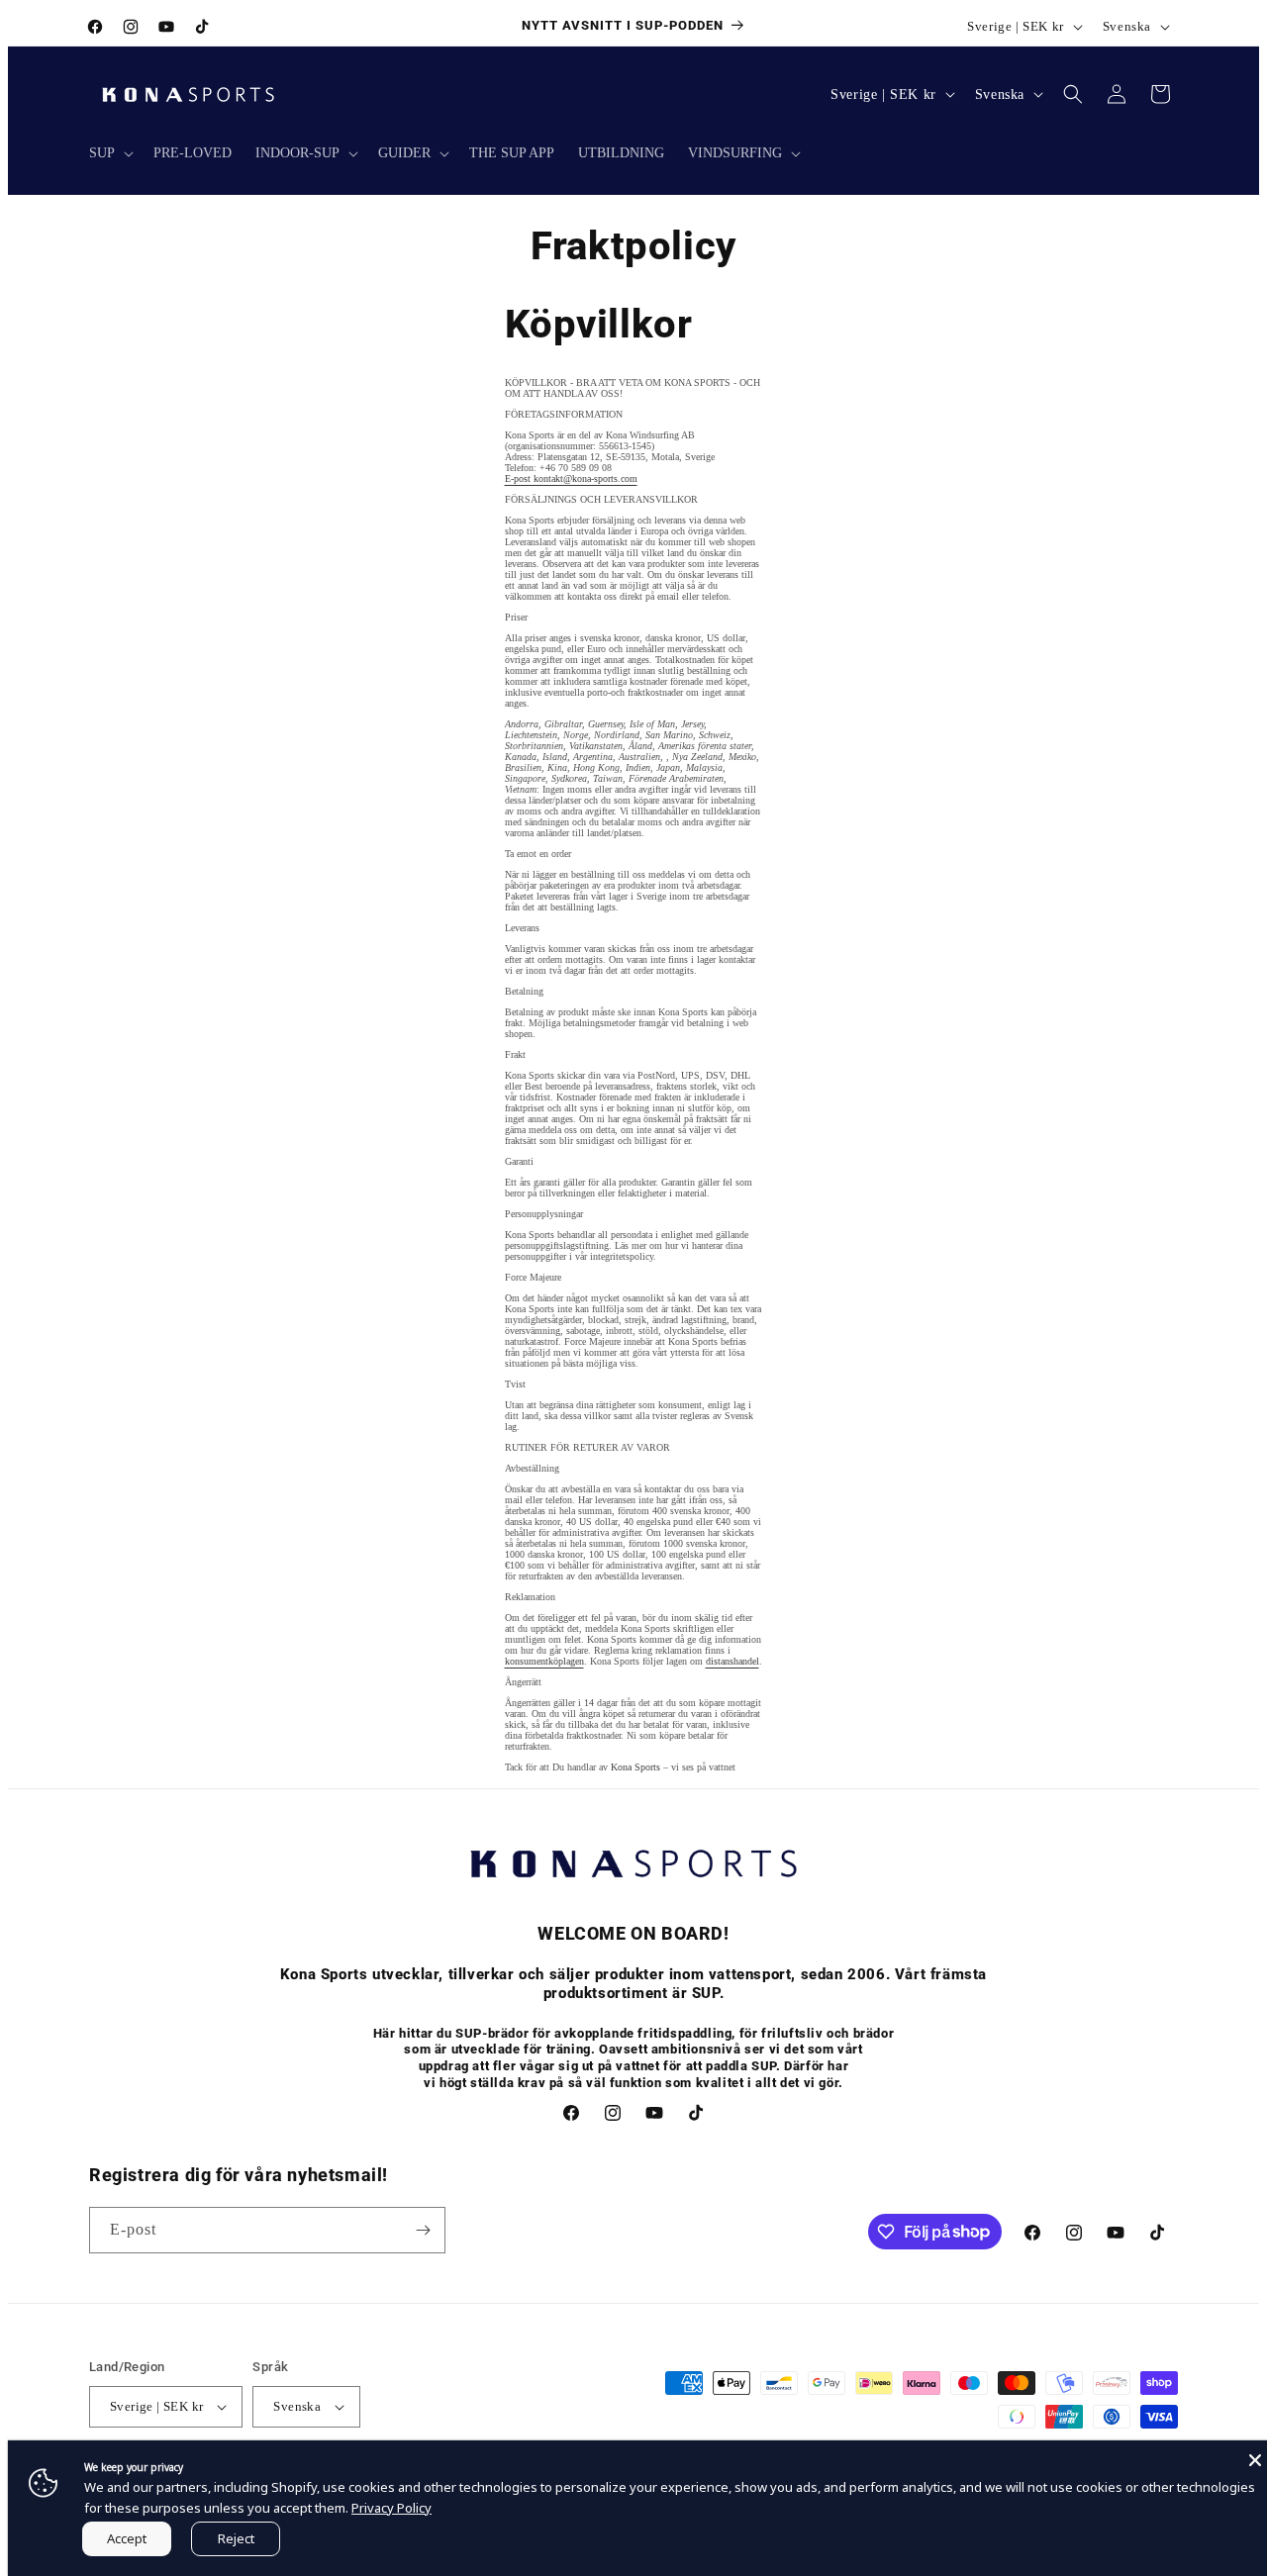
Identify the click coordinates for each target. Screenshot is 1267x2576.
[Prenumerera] (423, 2230)
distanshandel (732, 1661)
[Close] (1255, 2460)
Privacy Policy (391, 2508)
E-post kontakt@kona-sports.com (571, 478)
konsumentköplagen (544, 1661)
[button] (109, 153)
